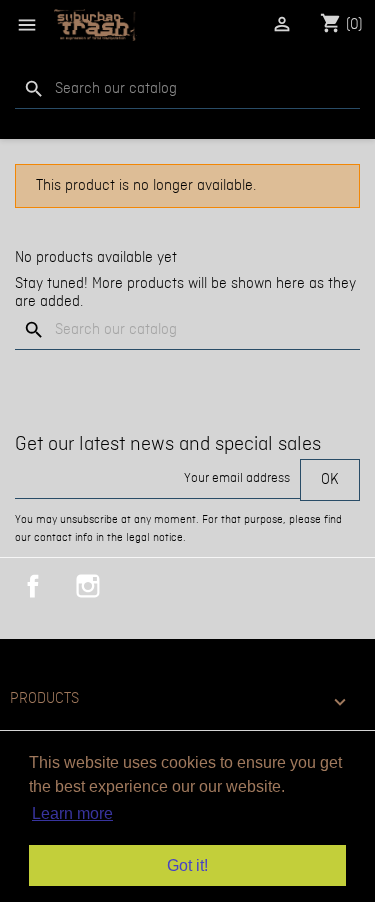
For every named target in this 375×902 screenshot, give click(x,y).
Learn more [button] (72, 813)
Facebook (33, 586)
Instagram (88, 586)
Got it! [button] (187, 865)
